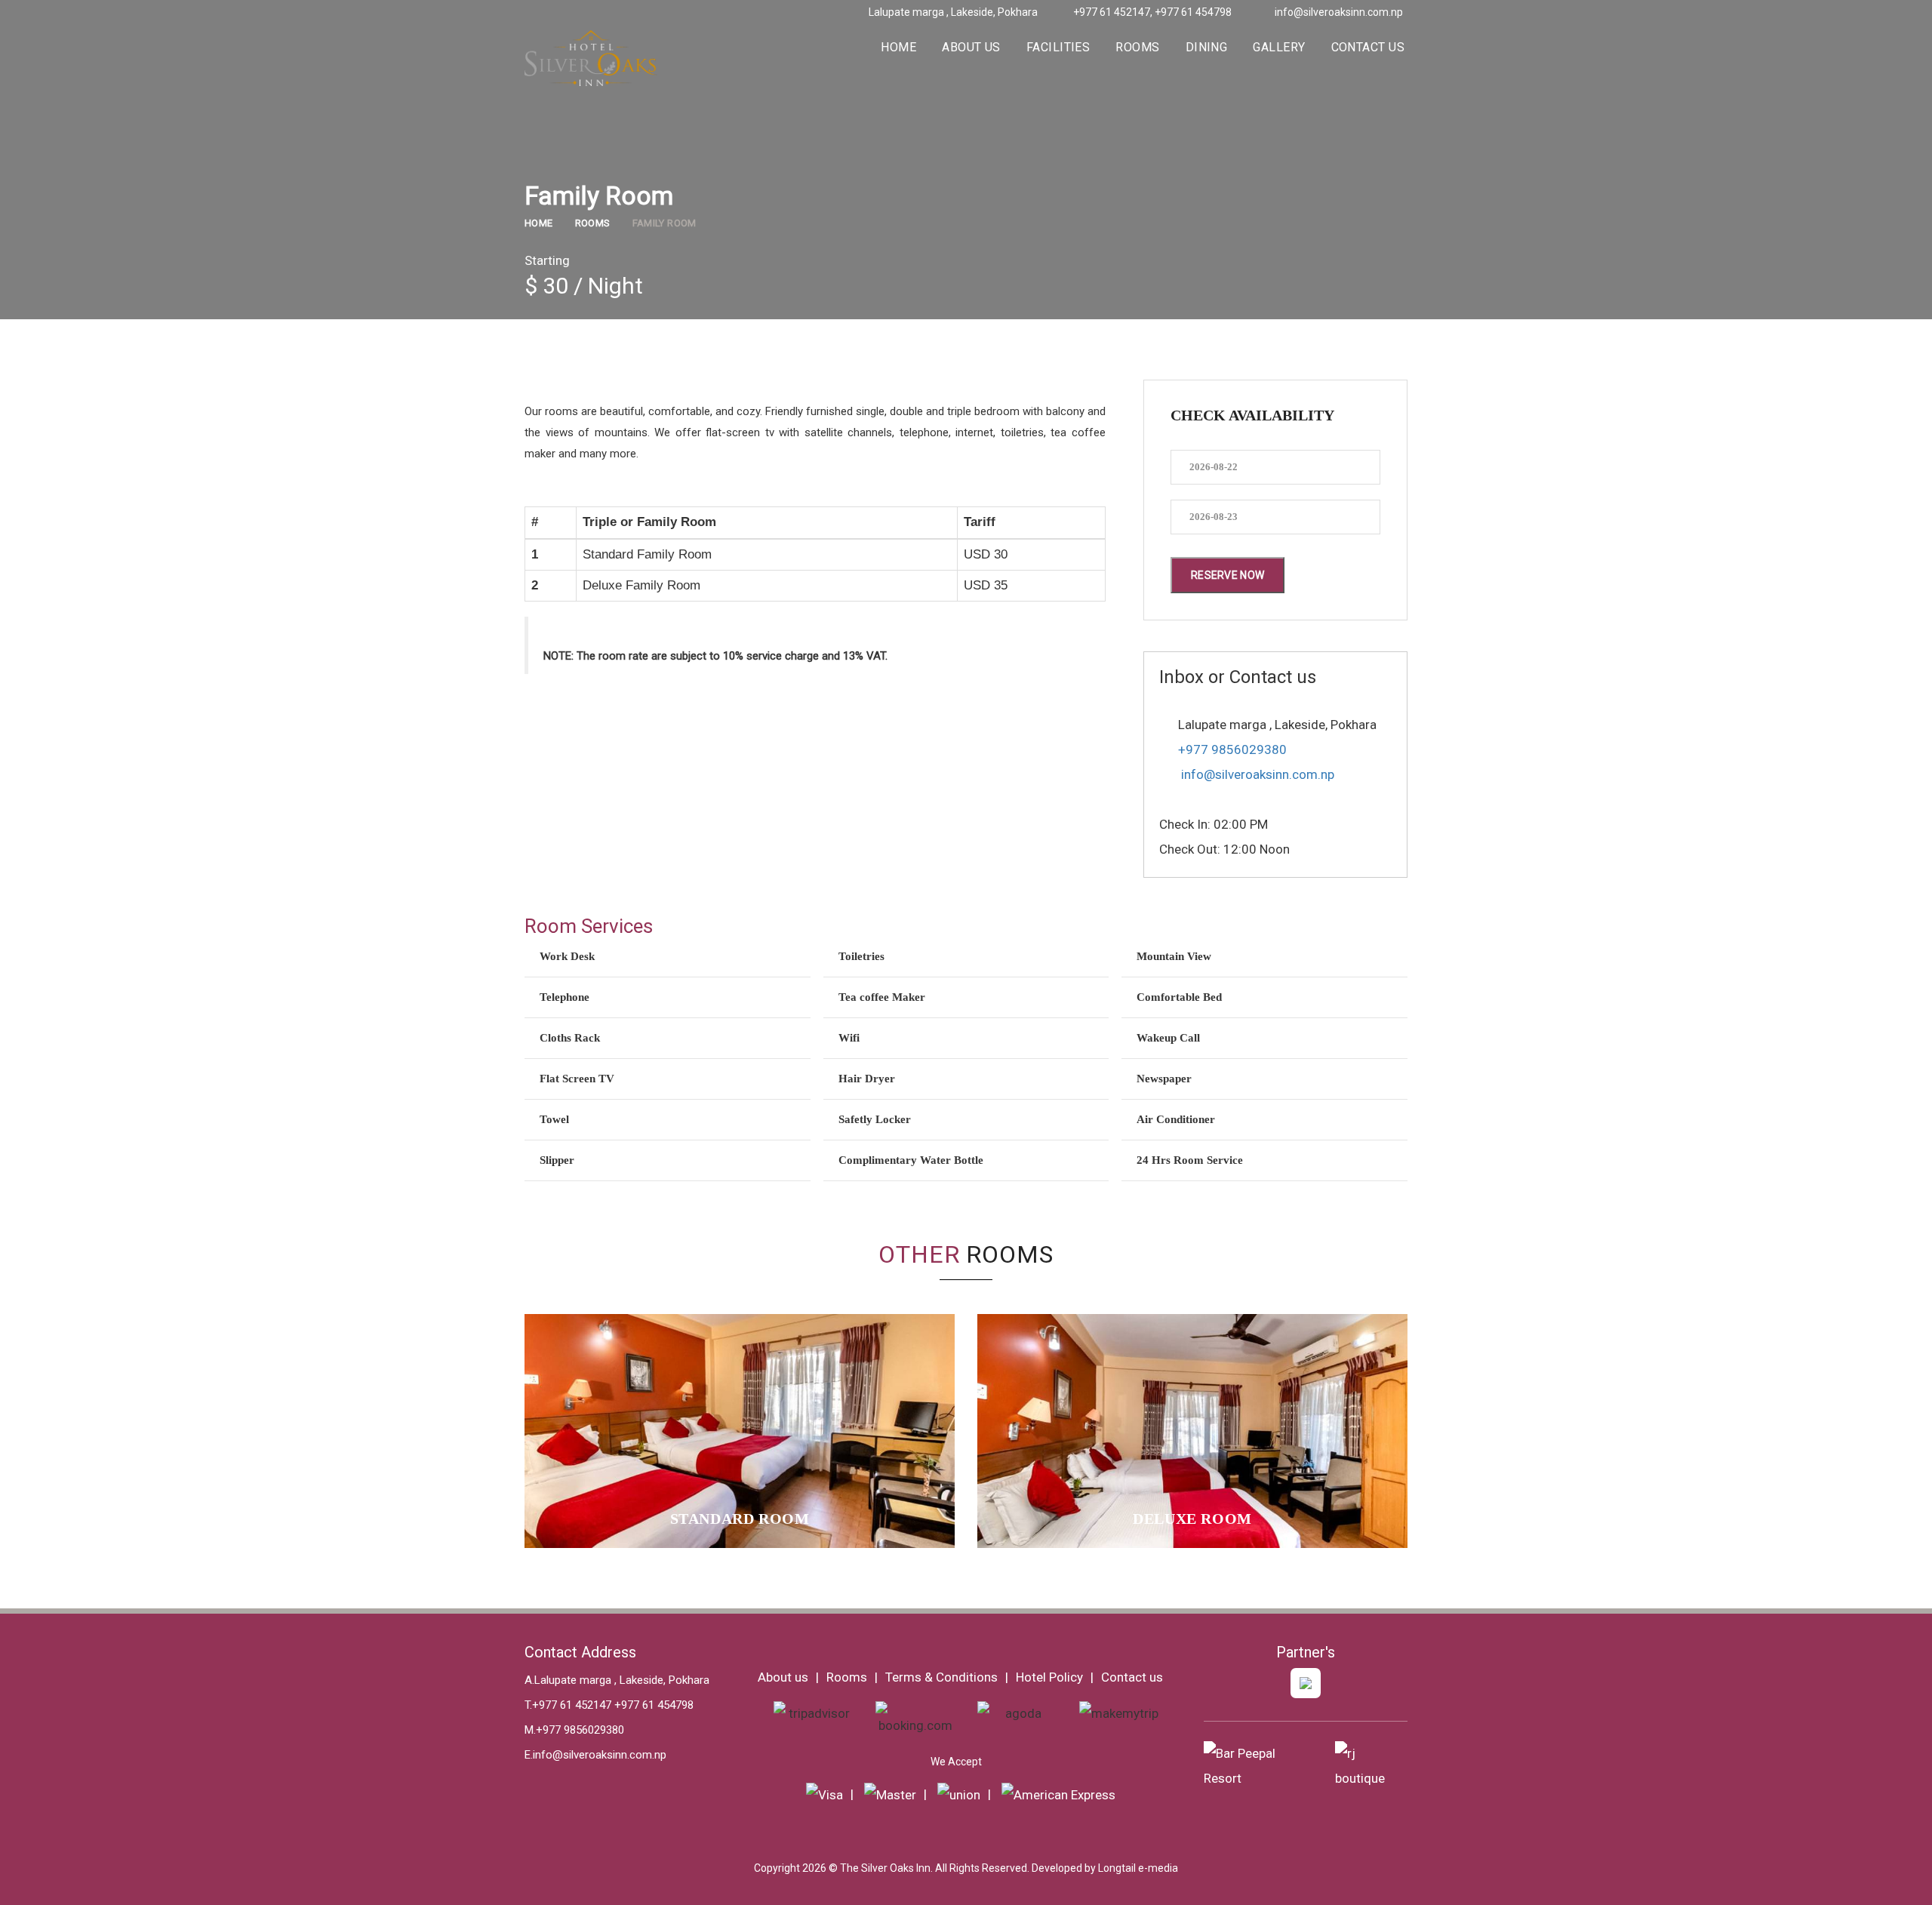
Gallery (1279, 47)
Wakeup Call (1168, 1038)
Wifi (849, 1038)
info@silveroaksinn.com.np (1339, 12)
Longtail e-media (1138, 1868)
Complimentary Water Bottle (911, 1160)
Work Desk (567, 956)
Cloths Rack (570, 1038)
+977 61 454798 (1192, 12)
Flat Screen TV (577, 1079)
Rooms (1137, 47)
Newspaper (1164, 1079)
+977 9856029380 (1232, 749)
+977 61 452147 (1112, 12)
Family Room (665, 223)
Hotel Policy (1049, 1677)
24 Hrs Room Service (1190, 1160)
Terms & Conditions (941, 1677)
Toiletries (861, 956)
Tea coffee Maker (882, 997)
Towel (554, 1119)
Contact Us (1368, 47)
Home (898, 47)
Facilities (1058, 47)
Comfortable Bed (1179, 997)
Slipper (557, 1160)
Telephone (565, 997)
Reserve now (1227, 575)
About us (783, 1677)
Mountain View (1174, 956)
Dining (1207, 47)
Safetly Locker (875, 1119)
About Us (971, 47)
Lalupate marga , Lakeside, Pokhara (952, 12)
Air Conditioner (1176, 1119)
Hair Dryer (867, 1079)
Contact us (1132, 1677)
